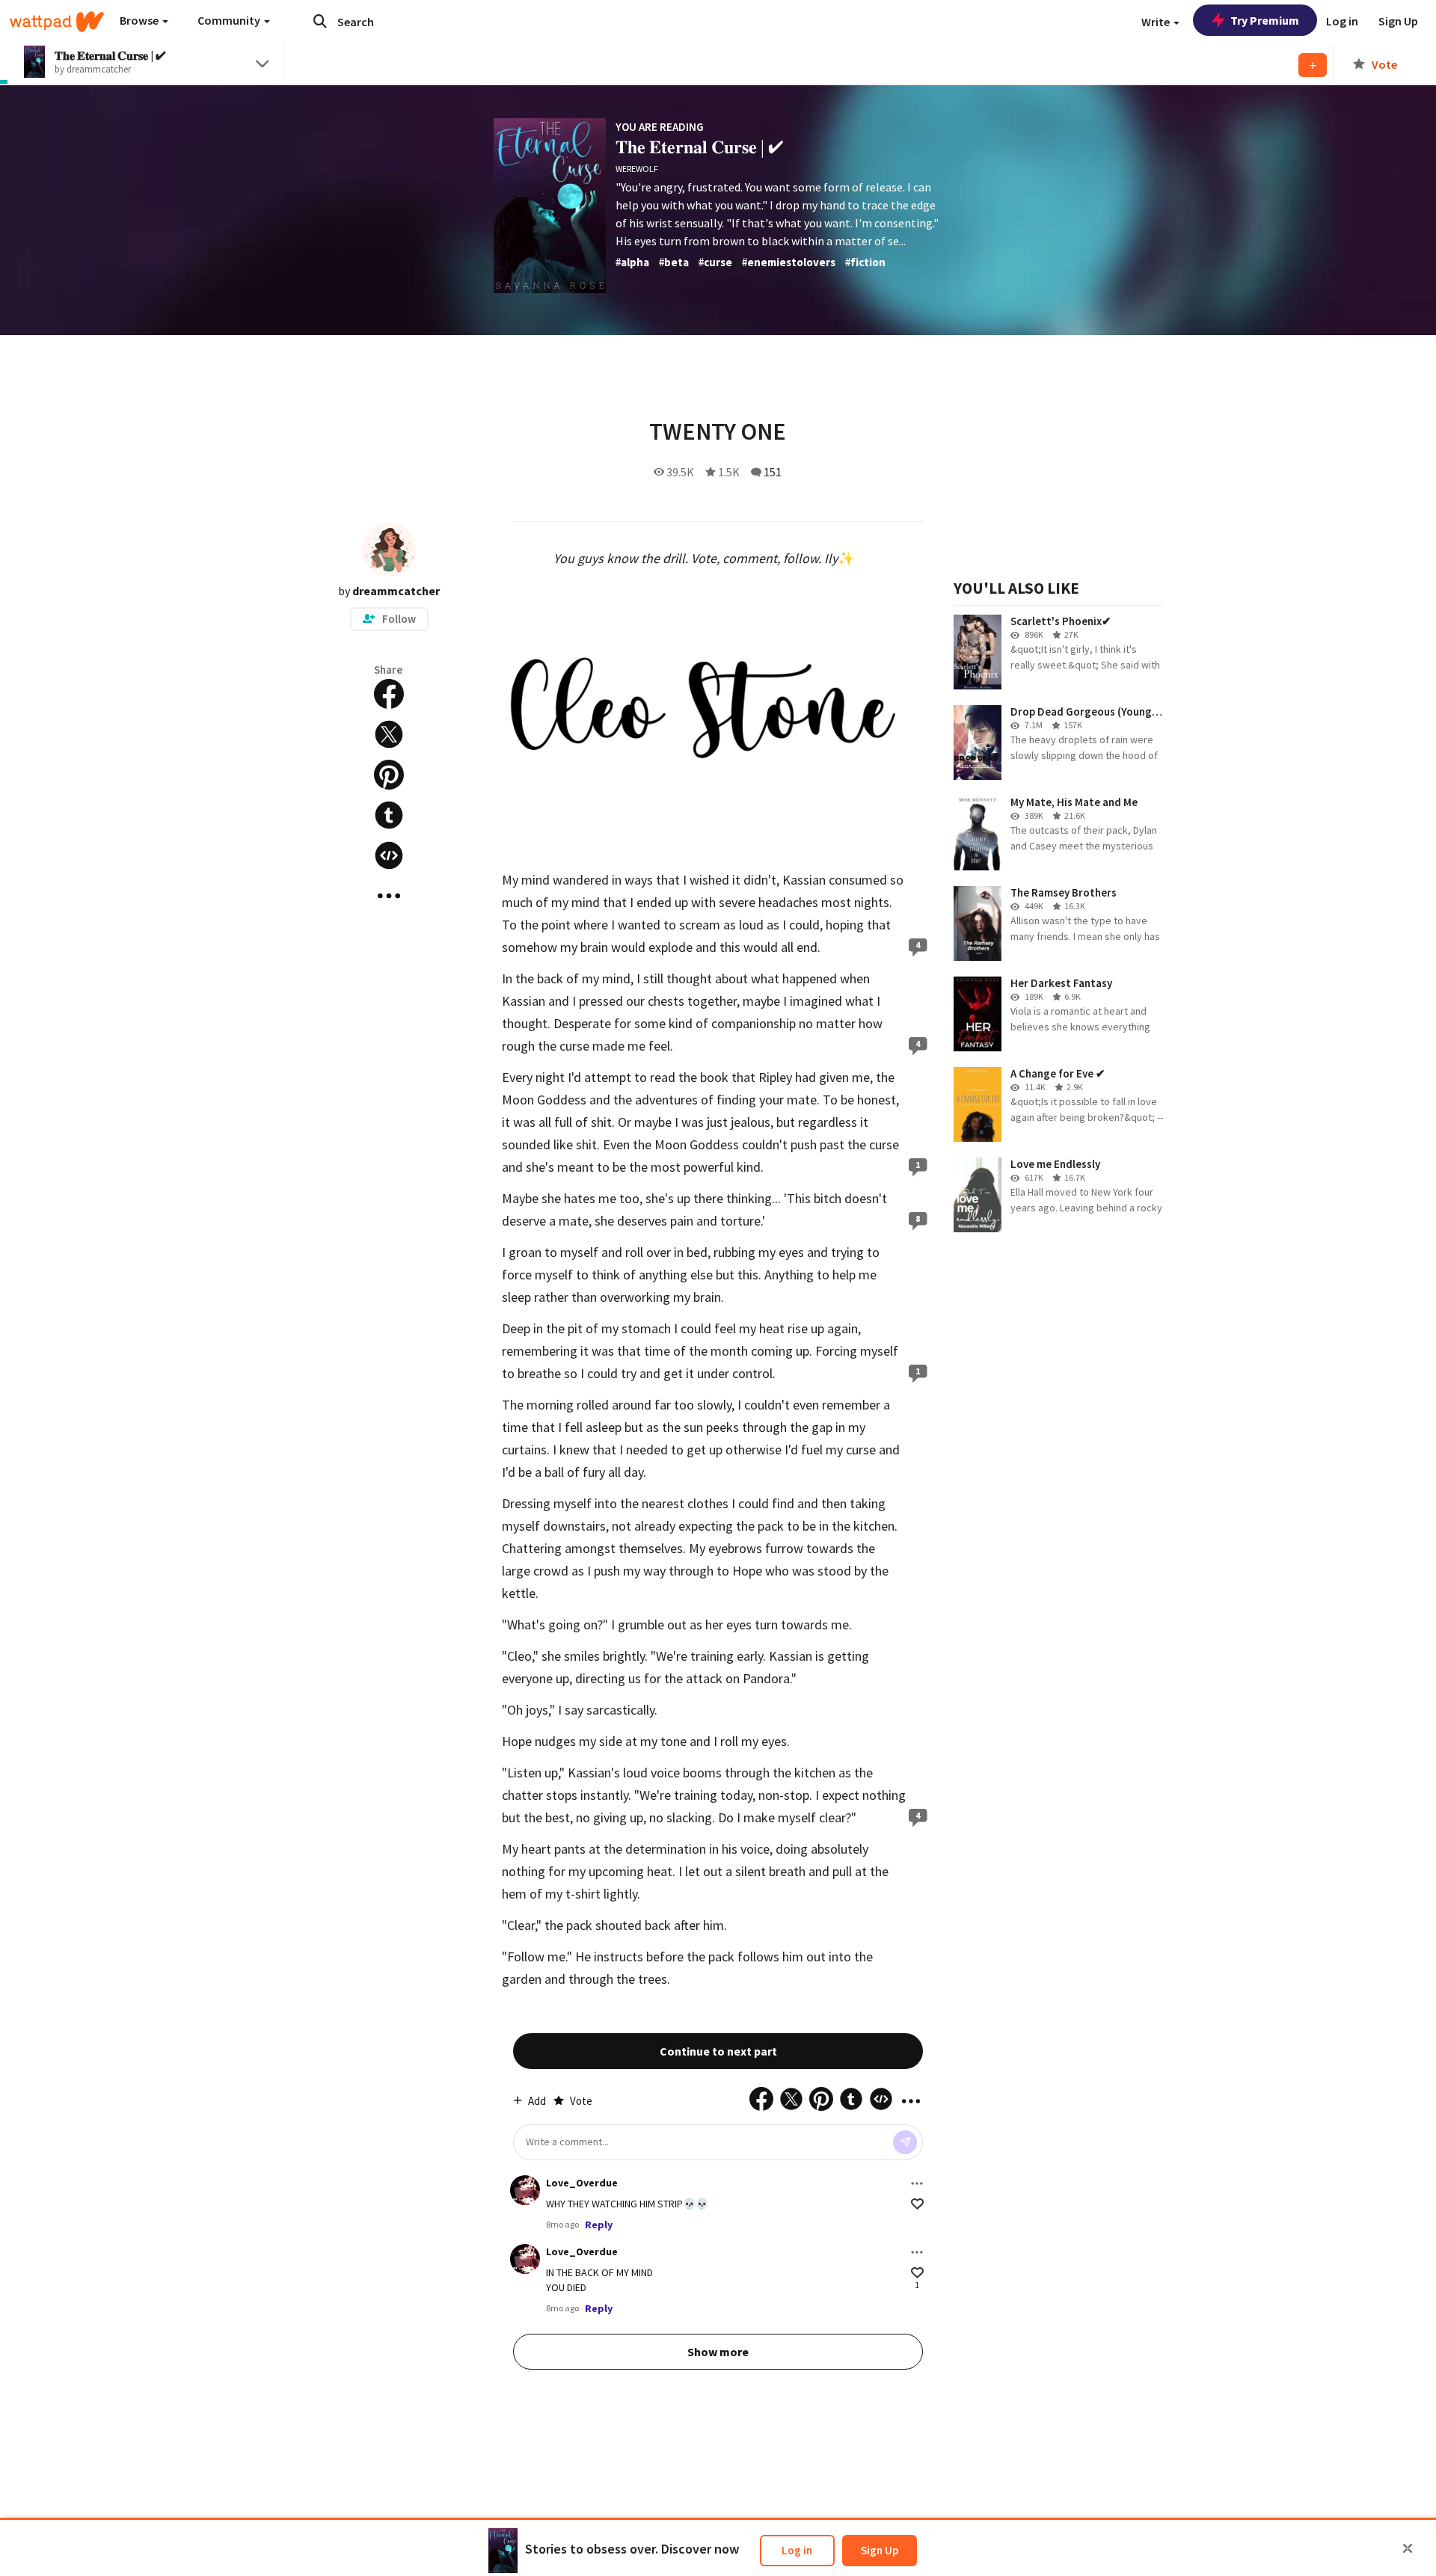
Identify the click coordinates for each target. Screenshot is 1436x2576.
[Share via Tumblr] (389, 815)
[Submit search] (320, 21)
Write (1157, 22)
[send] (905, 2142)
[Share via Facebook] (389, 694)
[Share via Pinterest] (389, 775)
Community (230, 20)
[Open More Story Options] (389, 896)
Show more (718, 2352)
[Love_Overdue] (525, 2190)
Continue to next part (718, 2051)
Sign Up (880, 2550)
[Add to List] (1313, 65)
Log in (797, 2550)
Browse (140, 20)
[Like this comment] (917, 2204)
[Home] (57, 22)
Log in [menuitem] (1342, 21)
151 (773, 472)
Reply (599, 2225)
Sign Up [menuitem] (1398, 21)
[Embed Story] (389, 855)
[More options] (917, 2183)
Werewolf (637, 169)
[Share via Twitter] (389, 734)
